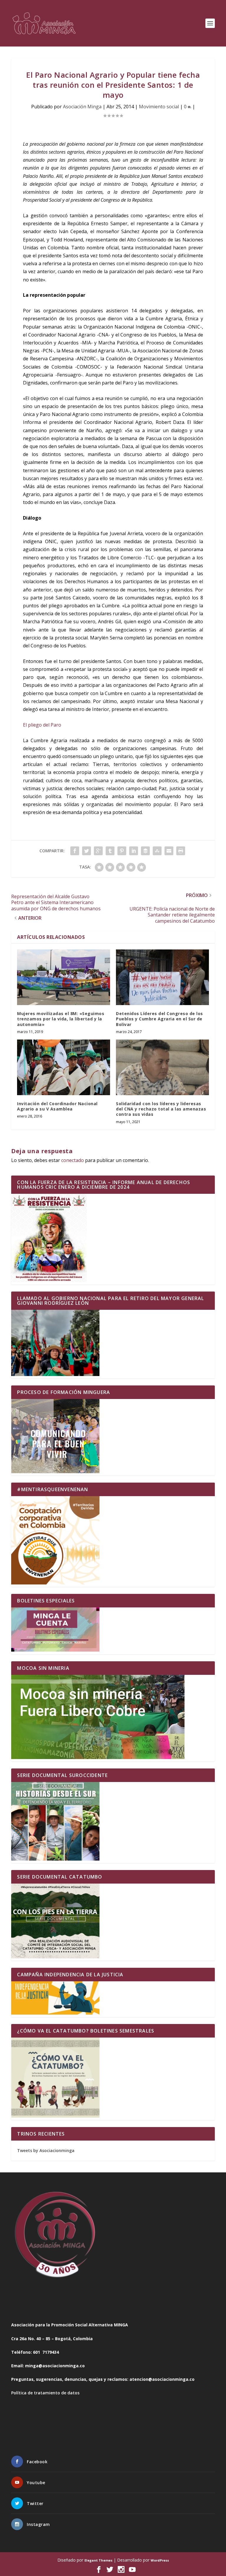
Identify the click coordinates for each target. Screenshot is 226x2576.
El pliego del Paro (42, 725)
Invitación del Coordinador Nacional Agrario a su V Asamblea (57, 1106)
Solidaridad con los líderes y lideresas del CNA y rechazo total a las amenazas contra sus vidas (161, 1109)
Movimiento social (159, 107)
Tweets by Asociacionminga (46, 2150)
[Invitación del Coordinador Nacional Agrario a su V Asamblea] (64, 1067)
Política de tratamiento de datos (45, 2393)
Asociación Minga (82, 107)
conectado (73, 1160)
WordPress (160, 2560)
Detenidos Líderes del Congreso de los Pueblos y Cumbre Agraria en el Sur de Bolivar (159, 1019)
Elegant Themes (98, 2560)
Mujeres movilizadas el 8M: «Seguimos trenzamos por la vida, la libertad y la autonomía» (61, 1019)
